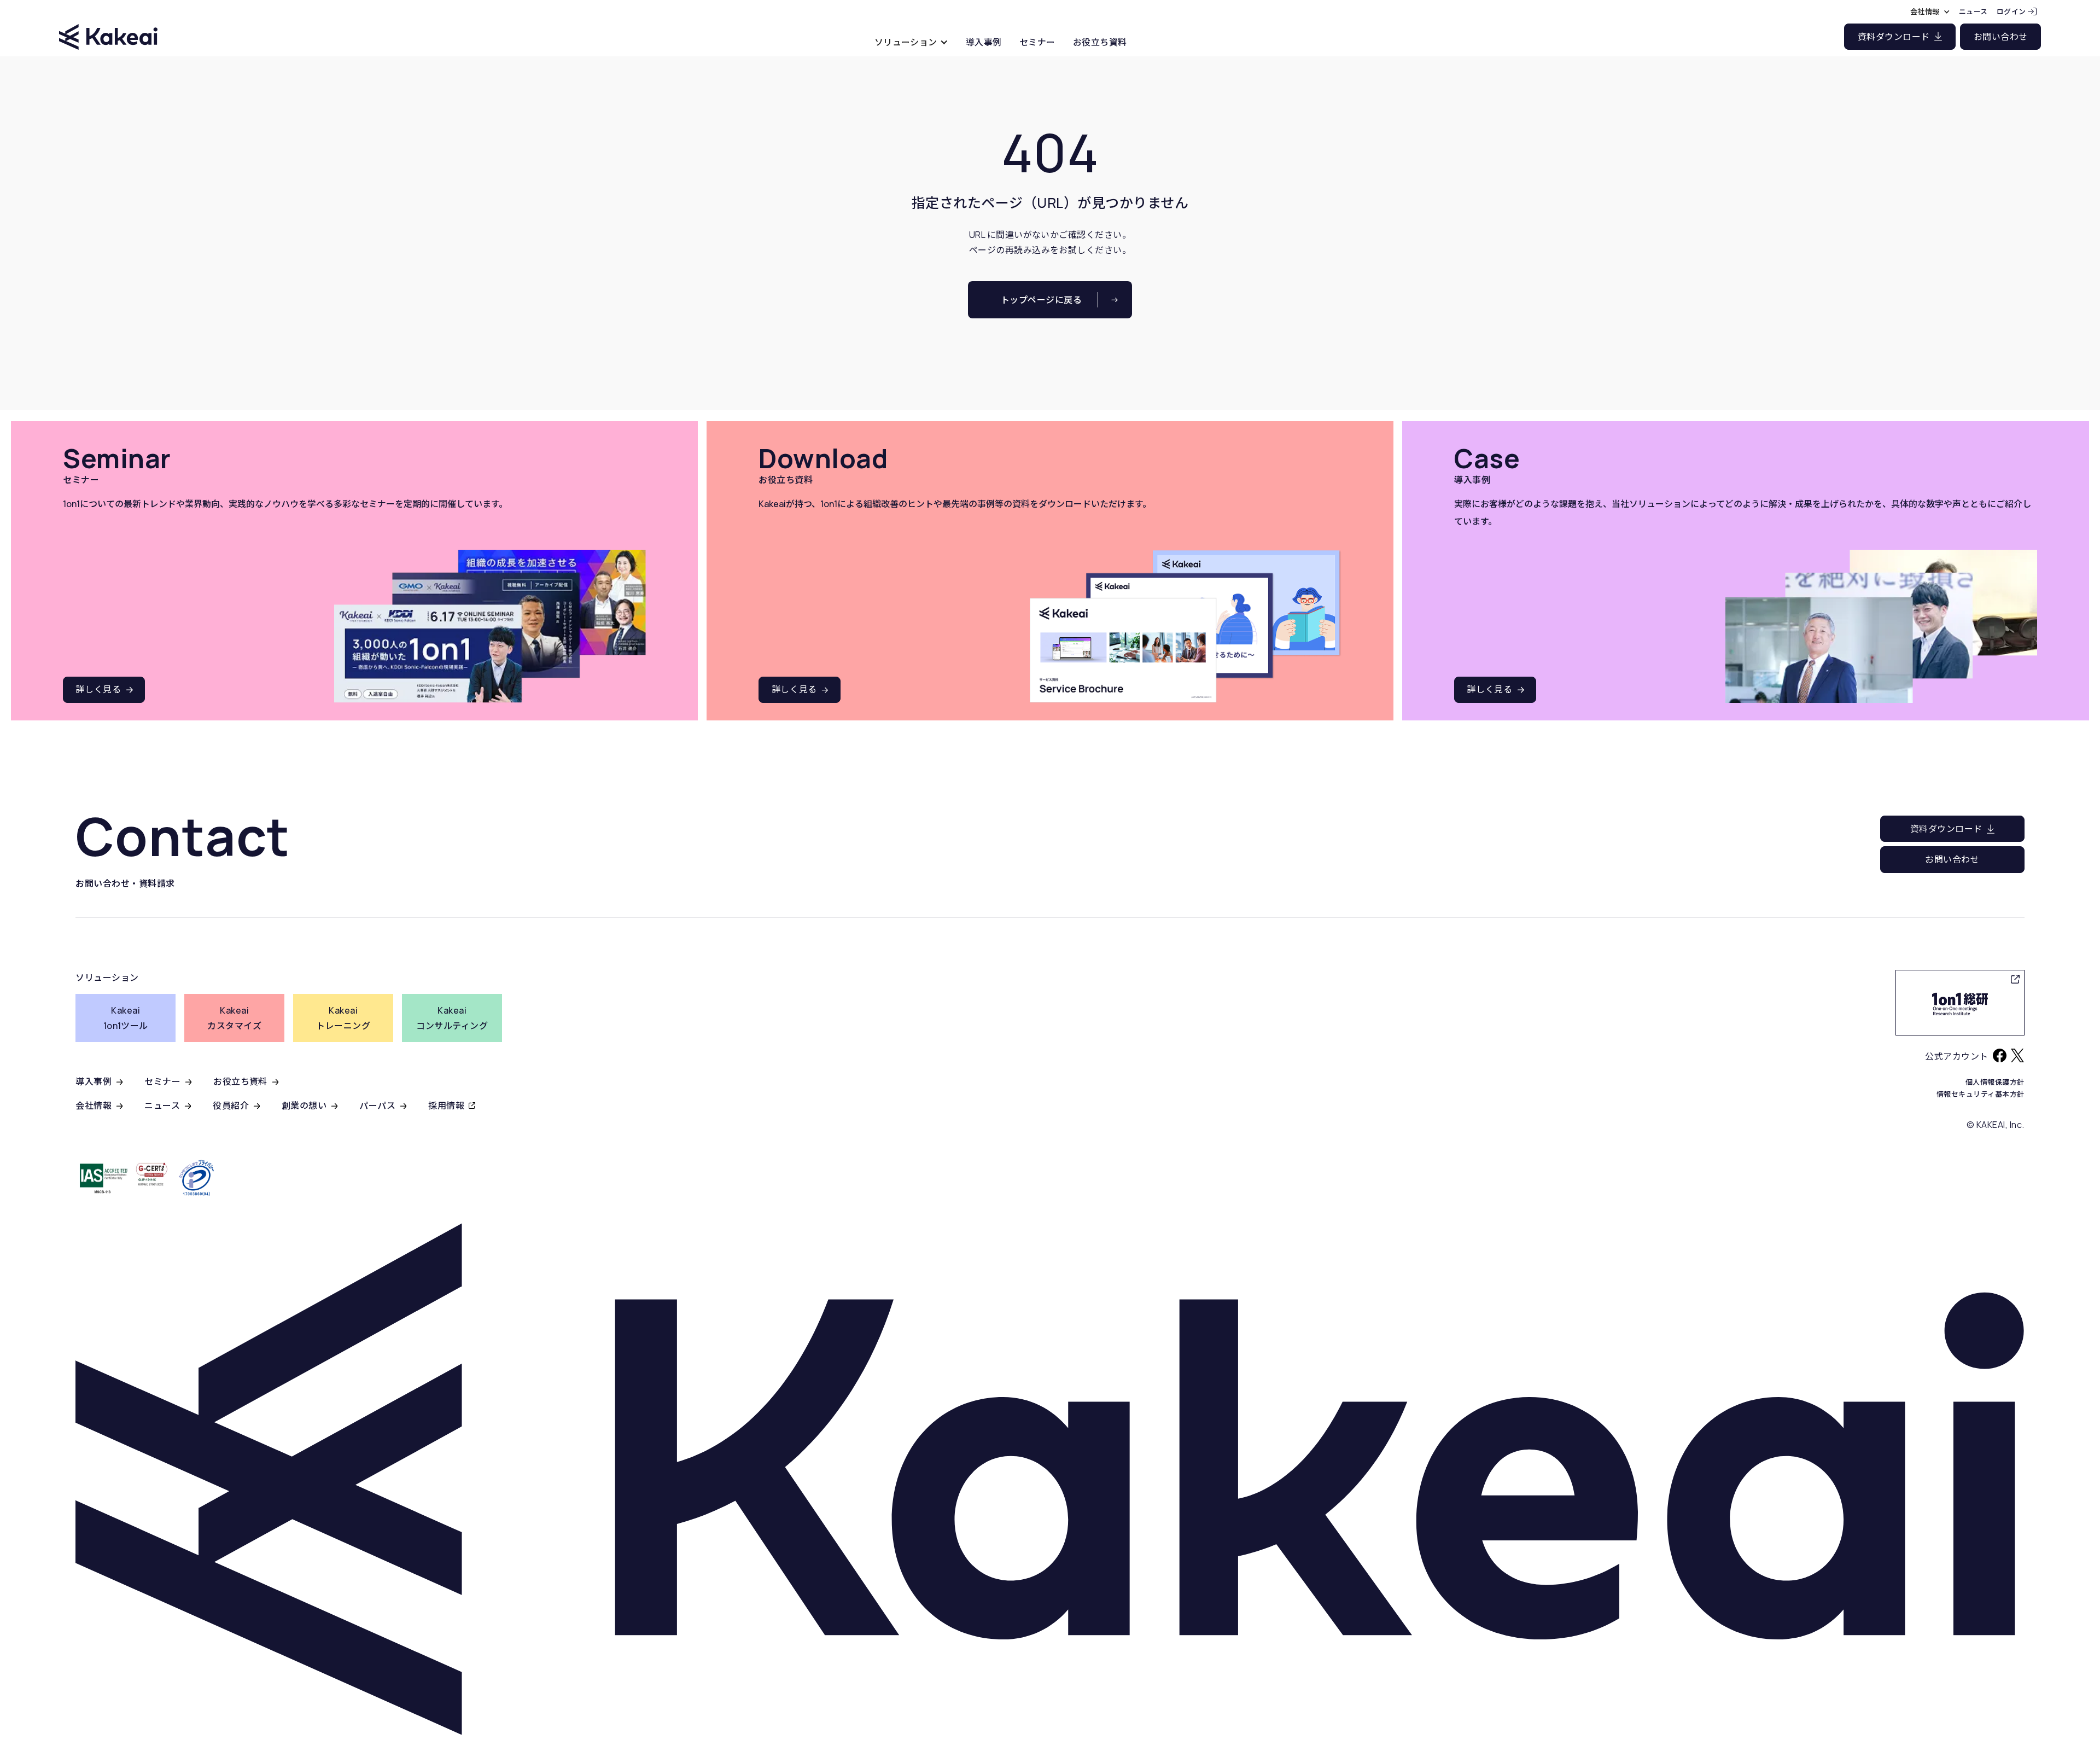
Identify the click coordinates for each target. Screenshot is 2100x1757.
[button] (911, 42)
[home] (108, 27)
